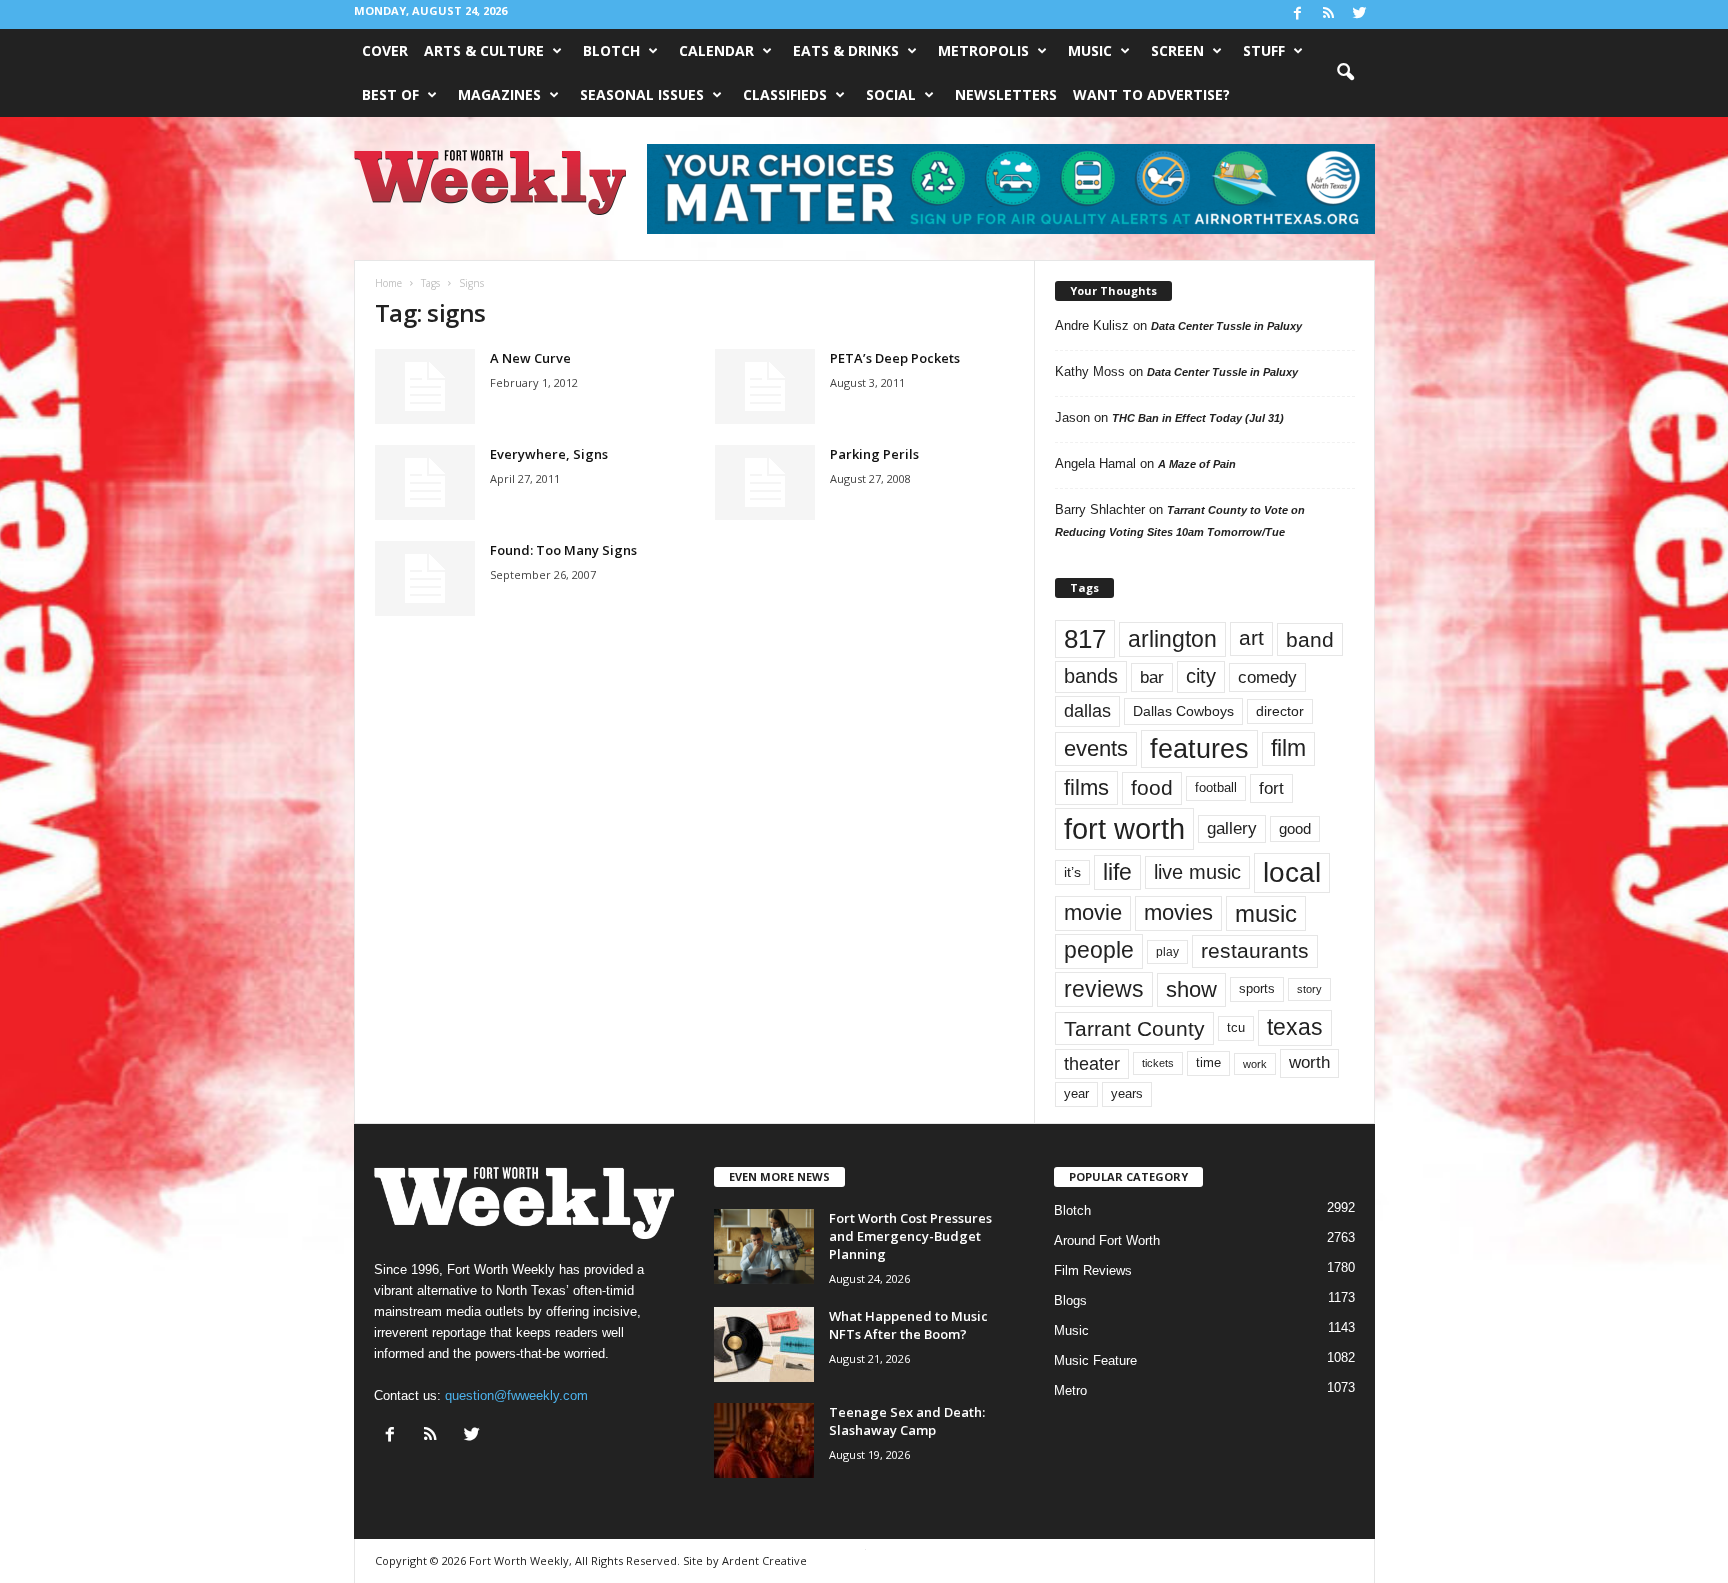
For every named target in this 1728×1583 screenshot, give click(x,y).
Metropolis (983, 50)
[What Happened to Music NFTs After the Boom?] (764, 1344)
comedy (1267, 677)
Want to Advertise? (1151, 94)
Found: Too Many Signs (563, 550)
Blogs (1070, 1300)
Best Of (390, 94)
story (1309, 989)
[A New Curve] (425, 386)
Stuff (1264, 50)
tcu (1236, 1027)
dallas (1087, 710)
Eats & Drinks (846, 50)
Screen (1177, 50)
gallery (1232, 828)
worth (1309, 1062)
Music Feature (1095, 1360)
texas (1295, 1027)
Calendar (716, 50)
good (1295, 829)
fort (1271, 788)
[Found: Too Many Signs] (425, 578)
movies (1178, 912)
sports (1257, 989)
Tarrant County (1134, 1028)
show (1191, 989)
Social (891, 94)
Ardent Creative (764, 1560)
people (1099, 950)
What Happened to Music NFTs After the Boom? (908, 1325)
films (1086, 787)
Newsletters (1006, 94)
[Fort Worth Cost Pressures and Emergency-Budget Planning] (764, 1246)
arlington (1172, 639)
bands (1091, 676)
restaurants (1255, 951)
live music (1197, 871)
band (1310, 639)
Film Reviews (1093, 1270)
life (1117, 872)
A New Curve (530, 358)
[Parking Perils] (765, 482)
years (1127, 1093)
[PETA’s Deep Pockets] (765, 386)
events (1096, 748)
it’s (1072, 872)
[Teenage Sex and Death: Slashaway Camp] (764, 1440)
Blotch (611, 50)
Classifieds (785, 94)
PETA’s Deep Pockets (895, 358)
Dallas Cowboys (1183, 711)
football (1216, 787)
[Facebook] (1298, 14)
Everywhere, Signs (549, 454)
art (1251, 638)
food (1152, 788)
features (1199, 749)
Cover (385, 50)
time (1208, 1062)
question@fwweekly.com (516, 1395)
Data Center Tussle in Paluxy (1226, 326)
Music (1090, 50)
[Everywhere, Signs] (425, 482)
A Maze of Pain (1197, 464)
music (1266, 913)
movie (1093, 912)
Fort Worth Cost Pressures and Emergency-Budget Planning (910, 1236)
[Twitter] (1360, 14)
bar (1152, 677)
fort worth (1124, 828)
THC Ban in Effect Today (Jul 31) (1198, 418)
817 (1085, 639)
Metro (1070, 1390)
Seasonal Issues (642, 94)
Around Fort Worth (1107, 1240)
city (1201, 676)
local (1292, 872)
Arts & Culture (484, 50)
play (1167, 952)
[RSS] (1329, 14)
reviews (1104, 989)
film (1288, 748)
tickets (1158, 1063)
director (1280, 711)
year (1076, 1094)
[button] (1345, 73)
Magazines (499, 94)
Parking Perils (874, 454)
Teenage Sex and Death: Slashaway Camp (907, 1421)
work (1255, 1064)
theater (1092, 1063)
